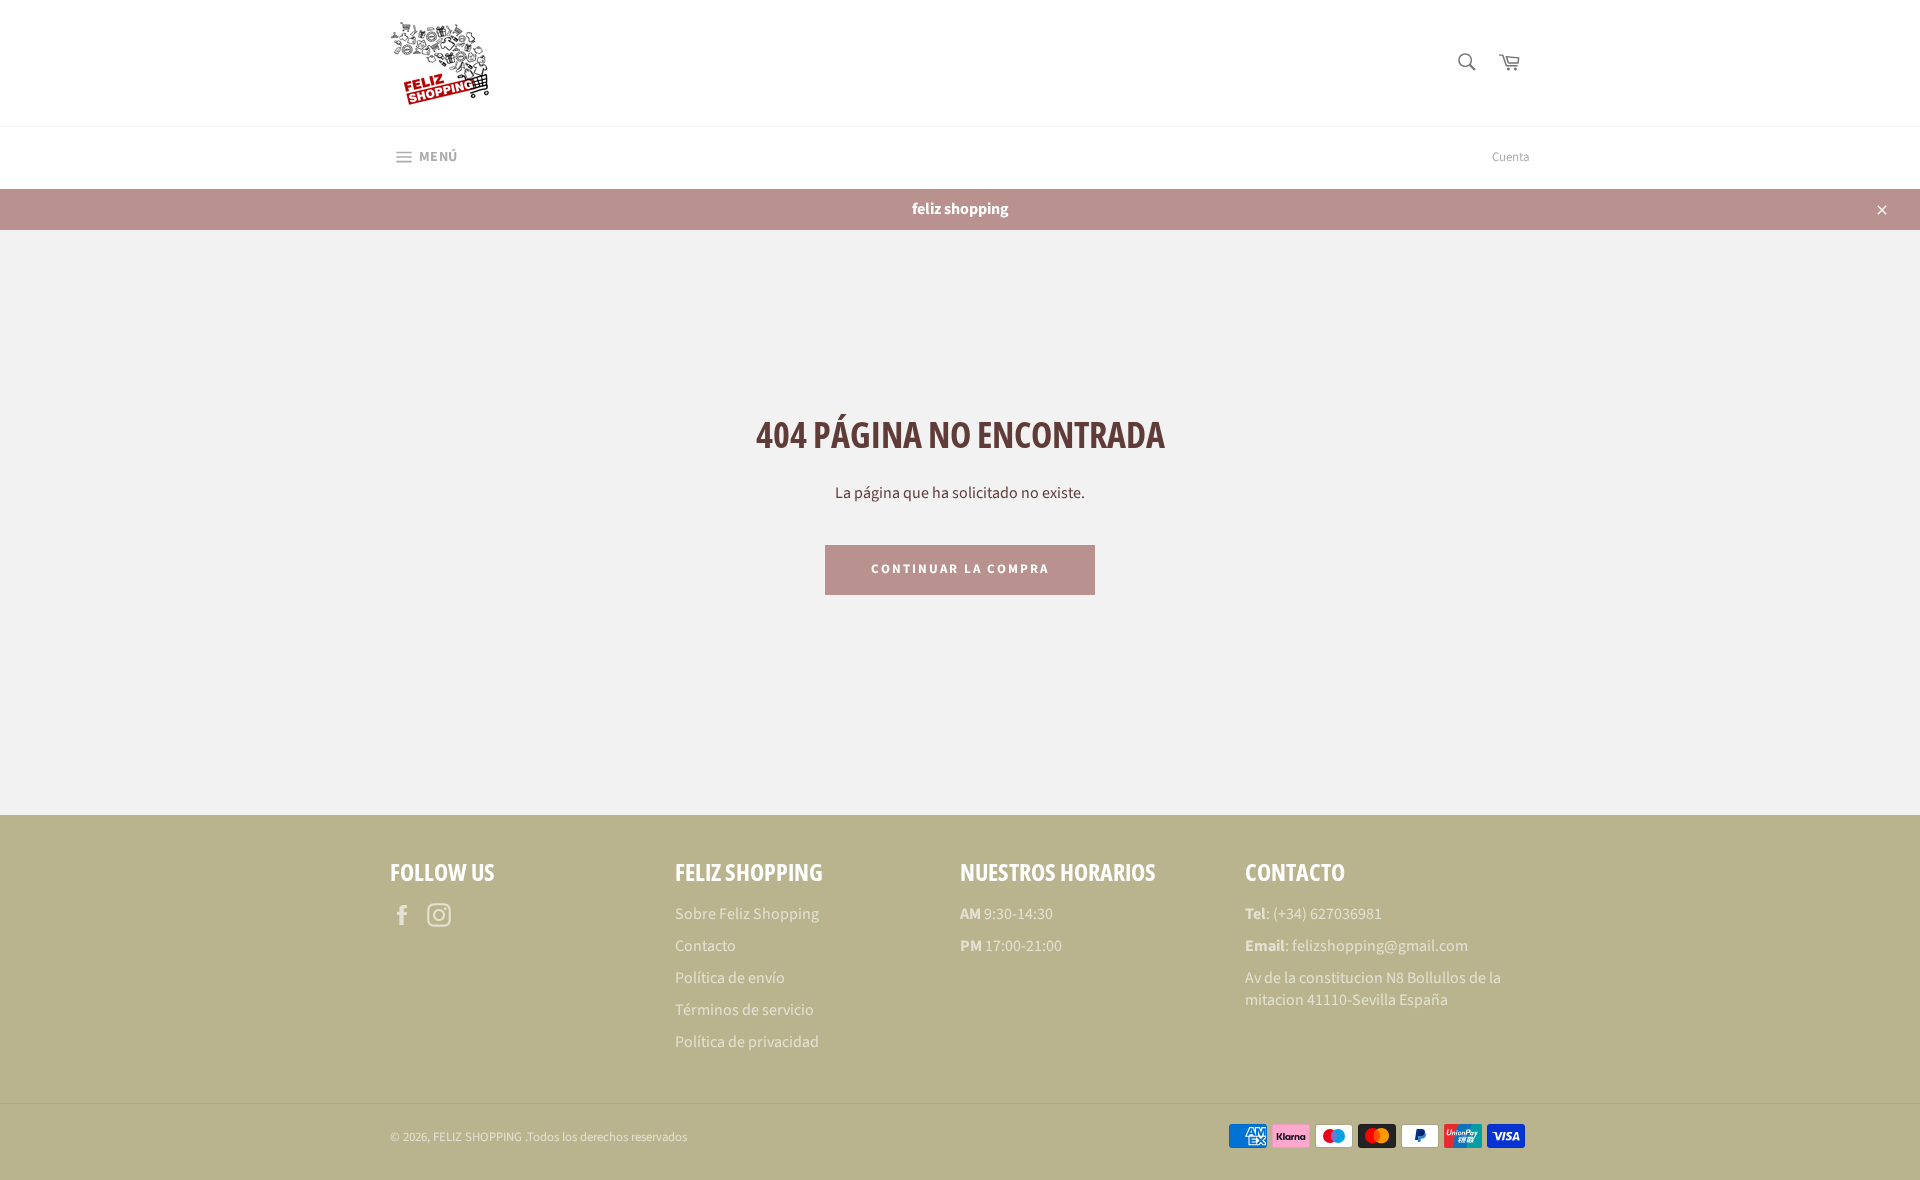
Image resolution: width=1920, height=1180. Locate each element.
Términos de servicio (744, 1010)
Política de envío (730, 978)
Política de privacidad (747, 1042)
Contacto (705, 946)
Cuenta (1511, 157)
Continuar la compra (959, 569)
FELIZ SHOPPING (479, 1137)
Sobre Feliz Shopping (747, 914)
